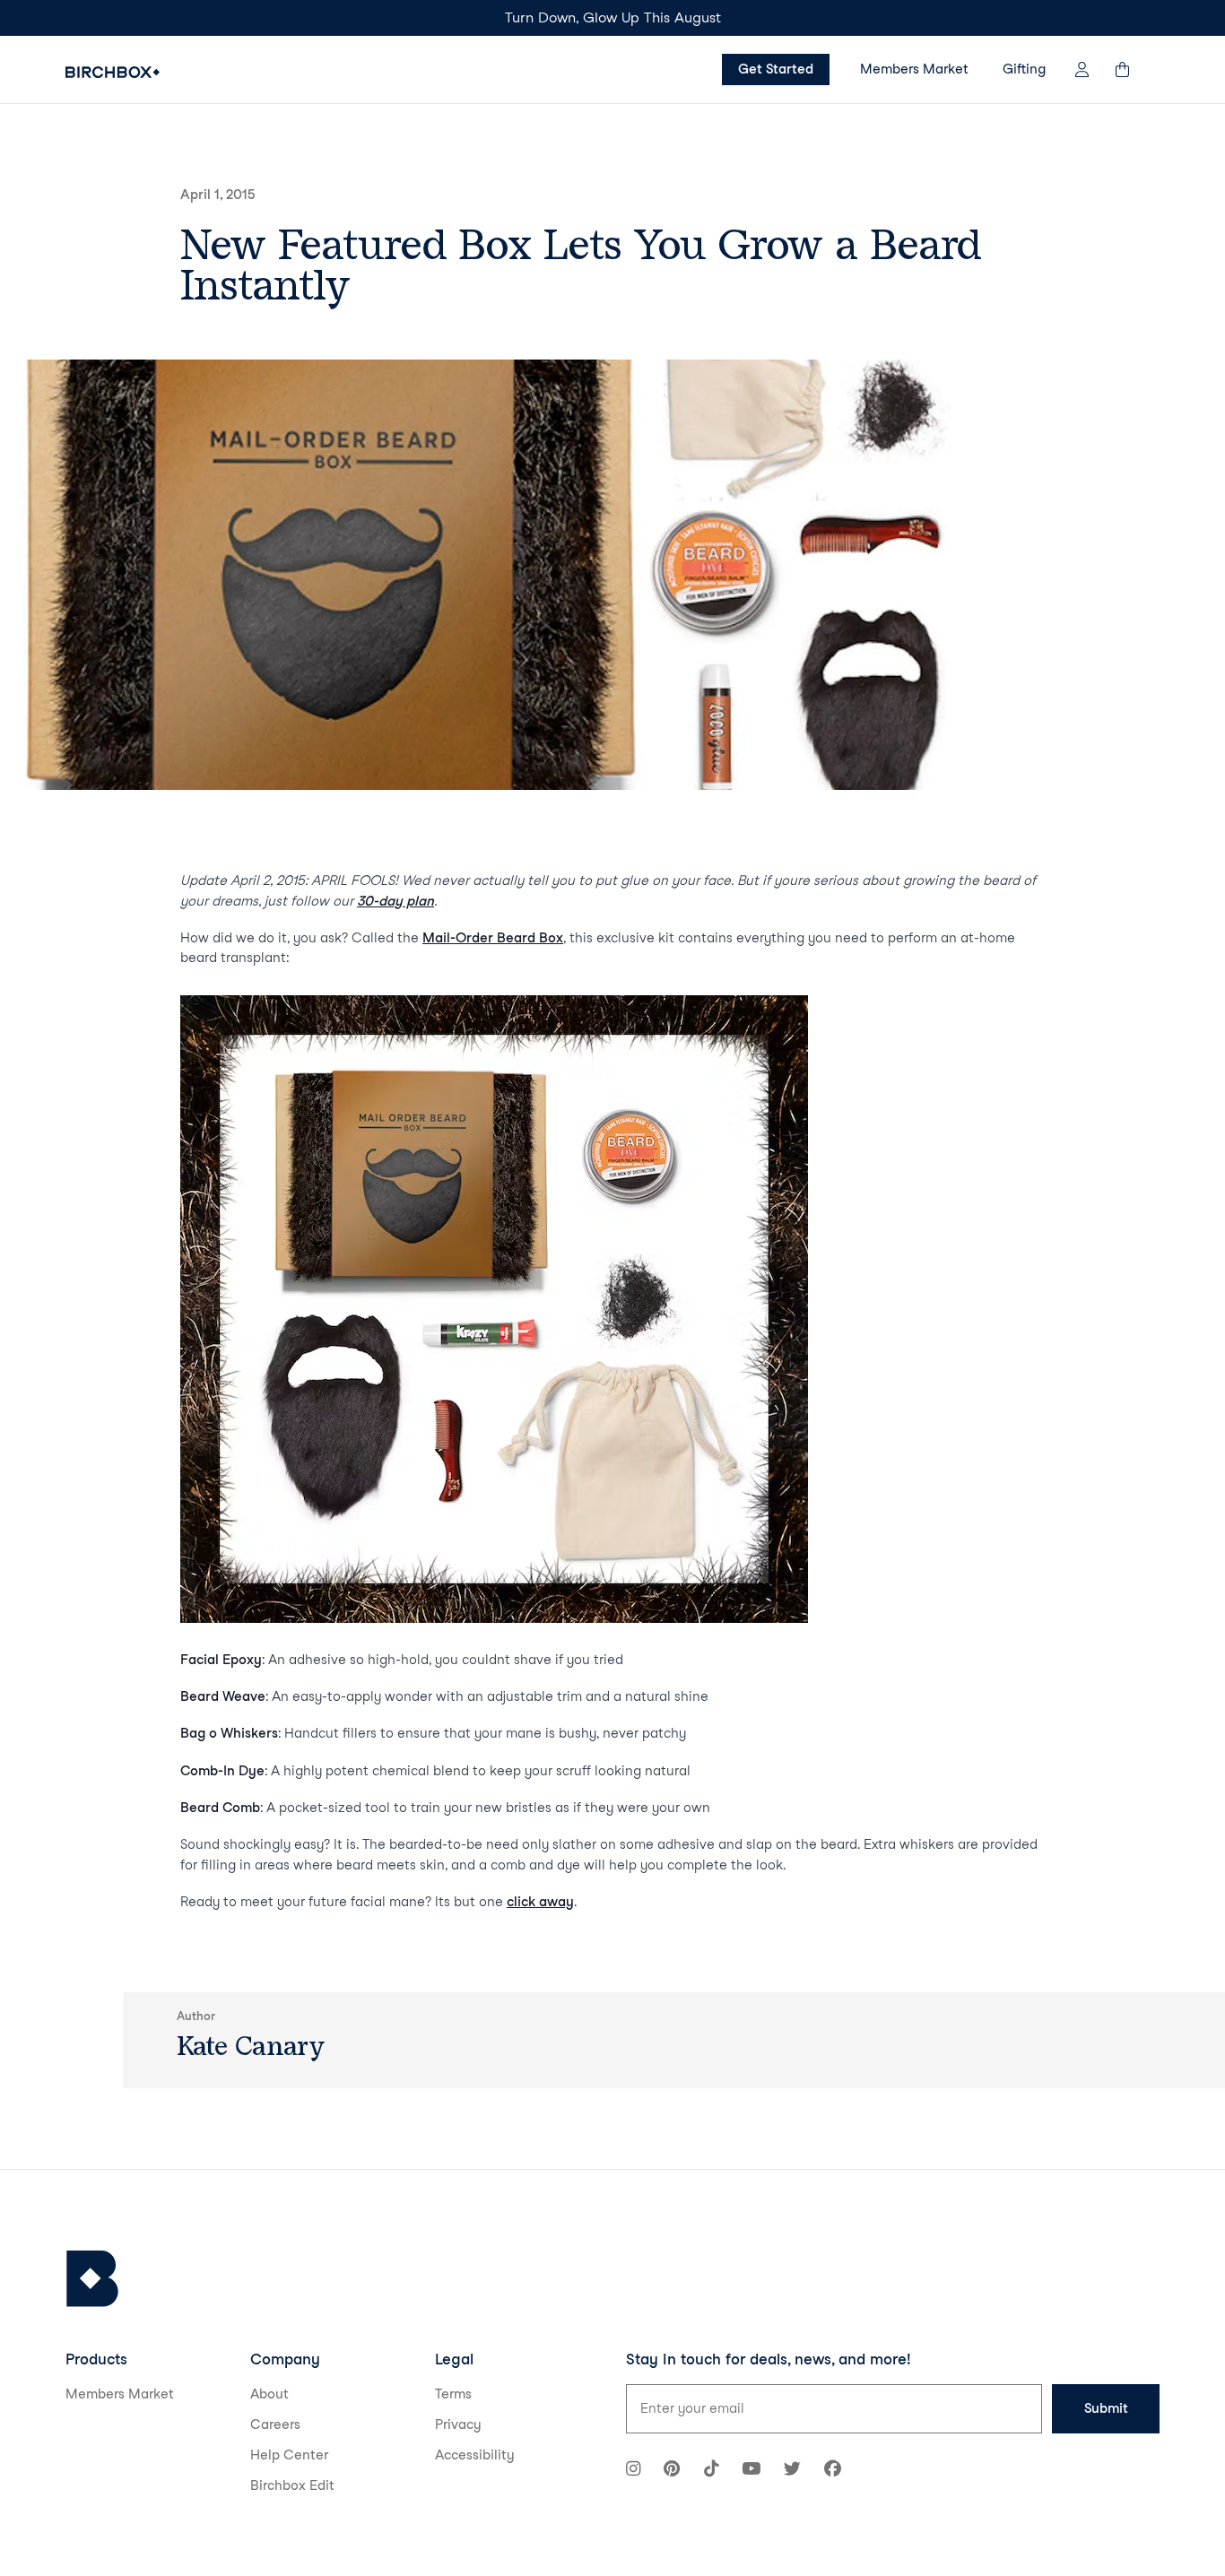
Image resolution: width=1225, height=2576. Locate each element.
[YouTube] (751, 2471)
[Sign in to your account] (1082, 69)
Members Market (914, 69)
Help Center (289, 2455)
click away (540, 1902)
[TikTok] (711, 2471)
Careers (275, 2424)
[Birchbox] (92, 2279)
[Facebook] (833, 2471)
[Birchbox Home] (113, 72)
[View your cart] (1131, 69)
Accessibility (475, 2455)
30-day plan (395, 901)
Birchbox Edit (292, 2485)
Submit (1106, 2408)
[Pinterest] (672, 2471)
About (269, 2394)
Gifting (1024, 69)
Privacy (458, 2424)
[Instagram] (633, 2471)
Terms (453, 2394)
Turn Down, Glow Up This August (613, 17)
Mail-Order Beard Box (493, 938)
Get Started (776, 69)
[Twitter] (792, 2471)
